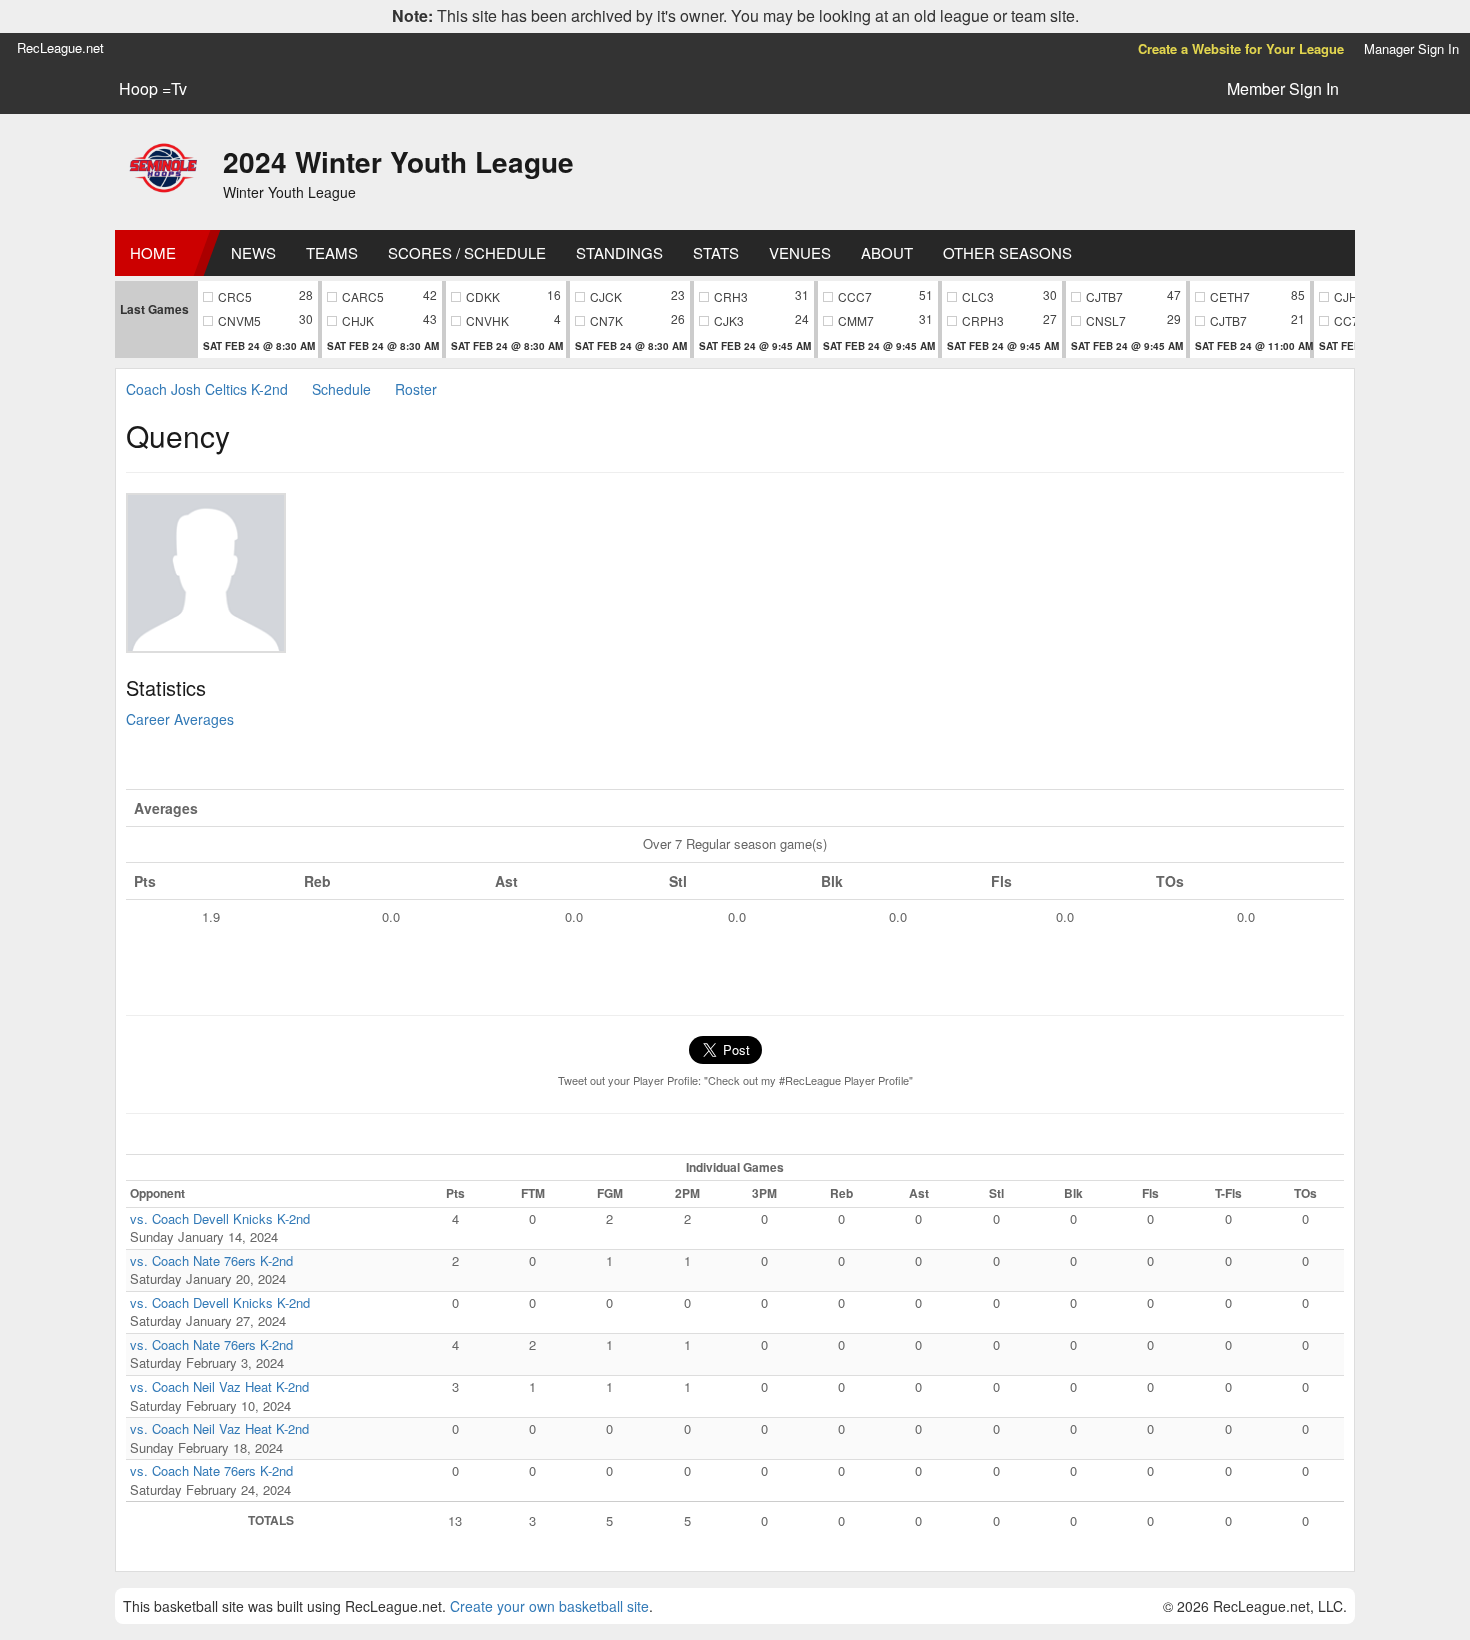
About (887, 252)
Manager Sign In (1411, 48)
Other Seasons (1007, 252)
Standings (619, 252)
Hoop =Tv (153, 89)
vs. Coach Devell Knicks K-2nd (220, 1218)
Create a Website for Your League (1241, 48)
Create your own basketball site (549, 1606)
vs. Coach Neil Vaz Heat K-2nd (219, 1386)
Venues (800, 252)
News (253, 252)
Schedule (341, 389)
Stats (716, 252)
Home (153, 252)
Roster (416, 389)
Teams (332, 252)
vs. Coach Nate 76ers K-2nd (211, 1260)
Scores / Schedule (467, 252)
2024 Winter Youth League (398, 161)
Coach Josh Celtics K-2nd (209, 389)
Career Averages (180, 719)
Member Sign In (1283, 88)
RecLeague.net (60, 47)
